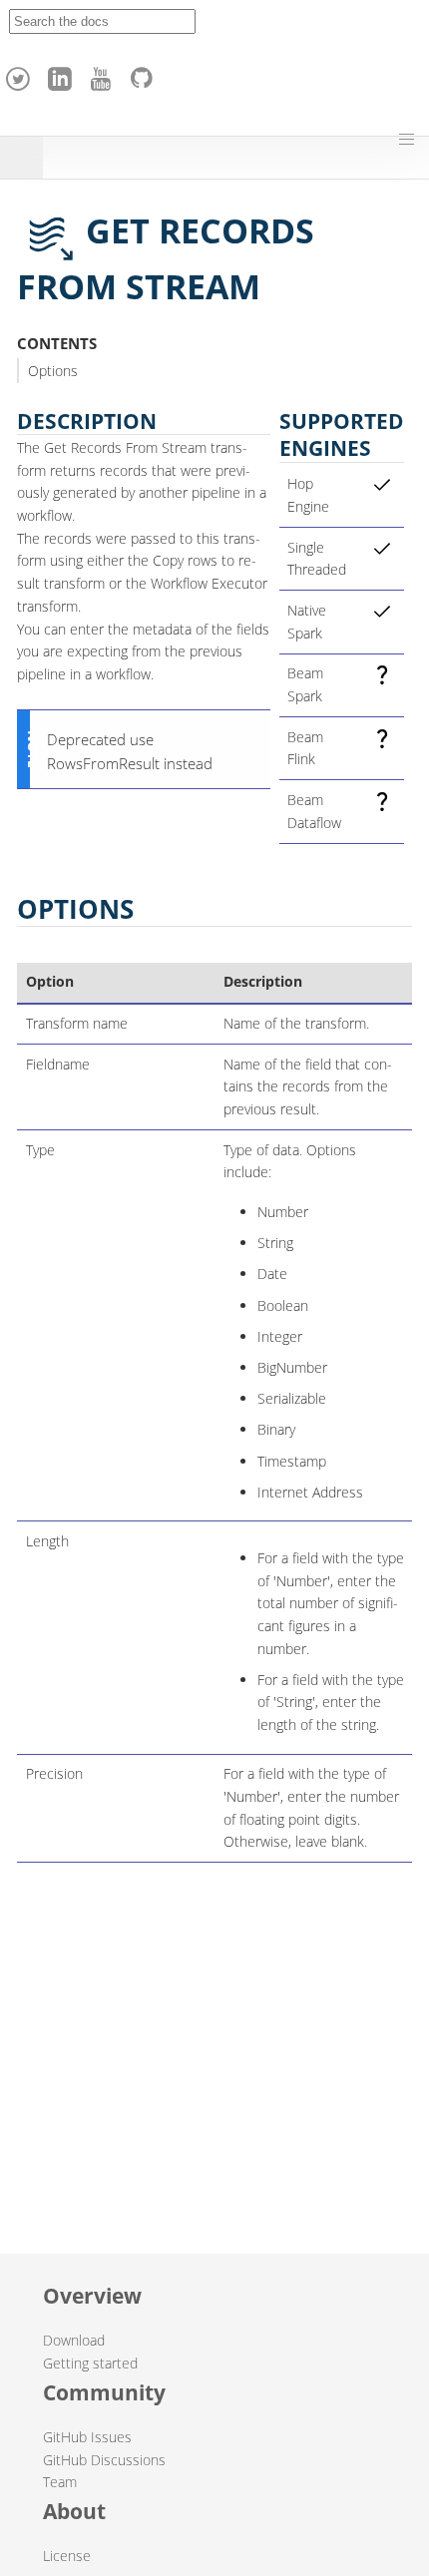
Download (74, 2340)
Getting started (90, 2363)
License (67, 2556)
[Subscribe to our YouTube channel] (104, 74)
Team (60, 2482)
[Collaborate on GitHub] (146, 74)
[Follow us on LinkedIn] (63, 74)
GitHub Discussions (104, 2460)
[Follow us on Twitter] (21, 74)
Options (53, 371)
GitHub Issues (87, 2437)
